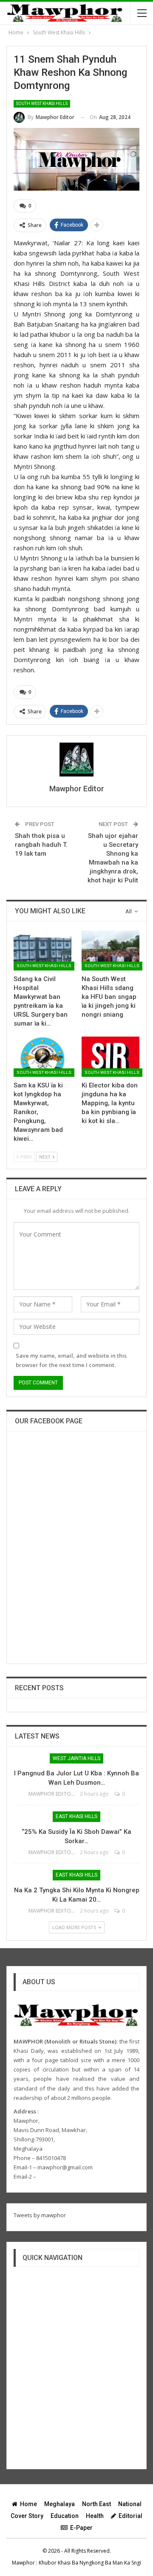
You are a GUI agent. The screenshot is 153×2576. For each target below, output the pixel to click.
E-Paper (81, 2528)
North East (96, 2504)
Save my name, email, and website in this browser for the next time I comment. (71, 1360)
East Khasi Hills (76, 1816)
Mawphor (23, 2563)
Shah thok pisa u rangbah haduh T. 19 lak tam (41, 845)
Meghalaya (59, 2504)
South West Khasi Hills (42, 104)
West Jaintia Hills (76, 1758)
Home (28, 2504)
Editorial (130, 2516)
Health (95, 2516)
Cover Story (27, 2516)
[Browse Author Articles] (76, 760)
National (130, 2504)
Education (65, 2516)
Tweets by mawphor (40, 2215)
